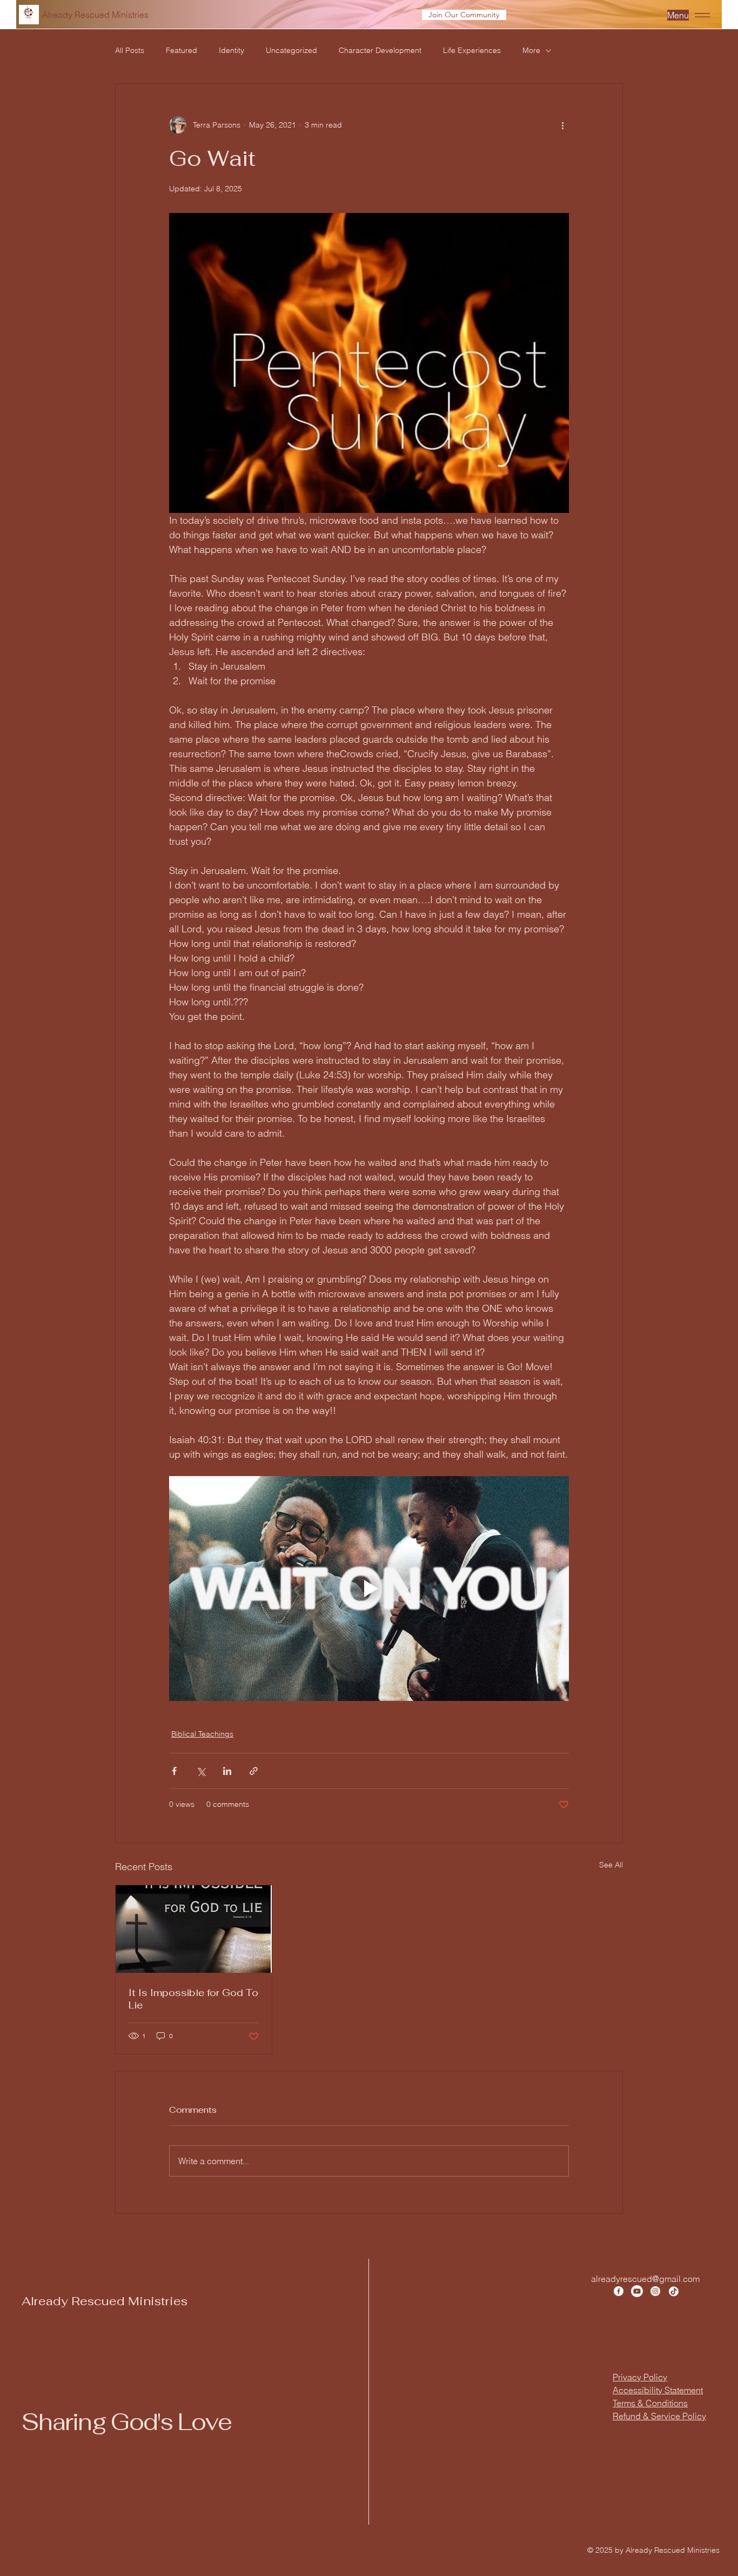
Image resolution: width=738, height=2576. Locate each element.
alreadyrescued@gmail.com (645, 2279)
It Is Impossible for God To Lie (193, 1999)
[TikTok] (674, 2291)
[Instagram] (655, 2291)
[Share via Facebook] (174, 1771)
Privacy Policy (640, 2377)
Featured (182, 50)
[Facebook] (619, 2291)
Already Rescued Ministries (105, 2301)
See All (611, 1865)
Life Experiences (472, 50)
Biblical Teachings (202, 1734)
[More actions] (562, 125)
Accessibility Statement (658, 2390)
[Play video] (369, 1589)
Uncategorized (291, 50)
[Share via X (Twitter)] (201, 1771)
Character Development (380, 50)
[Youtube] (637, 2291)
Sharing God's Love (126, 2422)
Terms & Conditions (650, 2403)
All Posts (130, 50)
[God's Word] (194, 1929)
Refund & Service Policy (659, 2416)
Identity (232, 50)
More (531, 50)
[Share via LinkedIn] (227, 1771)
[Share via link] (254, 1771)
